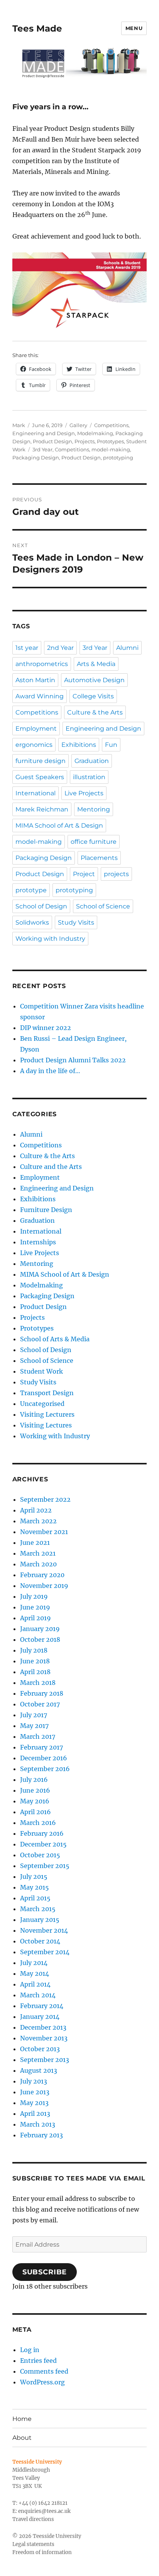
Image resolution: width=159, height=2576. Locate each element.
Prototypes (110, 441)
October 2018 (40, 1639)
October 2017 (40, 1704)
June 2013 (35, 2092)
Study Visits (76, 922)
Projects (85, 441)
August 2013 (39, 2070)
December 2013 (43, 2027)
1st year (27, 648)
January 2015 (40, 1920)
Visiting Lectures (46, 1425)
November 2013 (44, 2038)
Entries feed (38, 2361)
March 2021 (38, 1553)
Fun (111, 745)
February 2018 (42, 1693)
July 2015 (34, 1876)
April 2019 (36, 1618)
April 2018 (35, 1672)
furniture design (41, 761)
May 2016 (35, 1801)
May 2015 (35, 1887)
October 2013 (40, 2049)
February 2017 (41, 1747)
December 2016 (44, 1758)
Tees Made (37, 28)
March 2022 (38, 1521)
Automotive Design (94, 680)
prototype (31, 890)
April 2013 (35, 2114)
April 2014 (35, 1984)
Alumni (127, 648)
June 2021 (35, 1543)
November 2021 (44, 1532)
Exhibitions (79, 745)
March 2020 (38, 1564)
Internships (38, 1242)
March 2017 (38, 1736)
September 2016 (45, 1769)
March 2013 (38, 2124)
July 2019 (34, 1596)
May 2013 (34, 2103)
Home (22, 2419)
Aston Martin (35, 680)
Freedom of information (42, 2552)
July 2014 (34, 1963)
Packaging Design (36, 457)
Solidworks (32, 922)
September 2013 (45, 2060)
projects (116, 874)
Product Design (52, 441)
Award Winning (40, 696)
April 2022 (36, 1510)
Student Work (41, 1371)
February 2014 (42, 2006)
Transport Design (47, 1393)
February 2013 (41, 2135)
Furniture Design (46, 1210)
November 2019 (44, 1586)
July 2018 (34, 1650)
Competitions (111, 425)
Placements (99, 858)
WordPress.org (42, 2382)
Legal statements (33, 2544)
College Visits (93, 696)
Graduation (92, 761)
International (36, 793)
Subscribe (45, 2272)
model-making (111, 449)
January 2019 (40, 1629)
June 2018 (35, 1661)
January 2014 (40, 2017)
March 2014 (38, 1995)
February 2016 (42, 1833)
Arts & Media (96, 664)
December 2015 (43, 1844)
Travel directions (33, 2519)
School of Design (41, 906)
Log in (30, 2350)
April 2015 (35, 1898)
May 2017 (34, 1726)
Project (84, 874)
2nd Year (60, 648)
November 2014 (44, 1930)
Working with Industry (50, 939)
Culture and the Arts (51, 1167)
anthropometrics (42, 664)
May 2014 (35, 1973)
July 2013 (34, 2081)
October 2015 (40, 1855)
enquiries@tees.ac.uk (44, 2511)
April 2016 (36, 1812)
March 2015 (38, 1909)
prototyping (118, 457)
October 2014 (40, 1941)
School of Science (103, 906)
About (22, 2438)
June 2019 (35, 1607)
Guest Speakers (40, 777)
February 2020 (42, 1575)
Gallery (78, 425)
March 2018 (38, 1683)
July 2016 (34, 1780)
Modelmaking (95, 433)
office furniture (94, 842)
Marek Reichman (42, 809)
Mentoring (94, 809)
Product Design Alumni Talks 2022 (73, 1060)
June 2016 (35, 1790)
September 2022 (45, 1499)
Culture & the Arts (95, 712)
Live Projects (84, 793)
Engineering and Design (44, 433)
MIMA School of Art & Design (59, 826)
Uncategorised (42, 1404)
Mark (19, 425)
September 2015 (45, 1866)
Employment (36, 729)
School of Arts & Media (55, 1339)
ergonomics (34, 745)
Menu (134, 28)
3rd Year (42, 449)
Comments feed (44, 2371)
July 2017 (34, 1715)
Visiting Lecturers (47, 1414)
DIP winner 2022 (46, 1028)
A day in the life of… (50, 1071)
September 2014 (45, 1952)
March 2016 (38, 1823)
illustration (89, 777)
